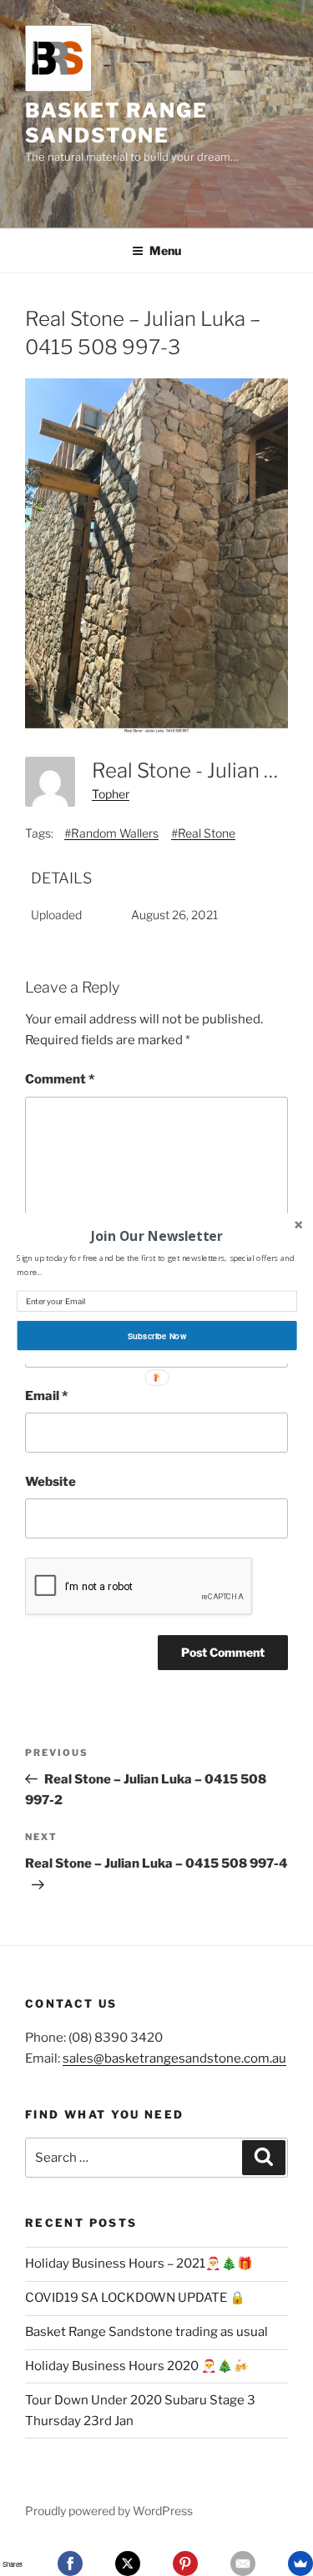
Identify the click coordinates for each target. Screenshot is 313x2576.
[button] (156, 1235)
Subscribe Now (156, 1335)
